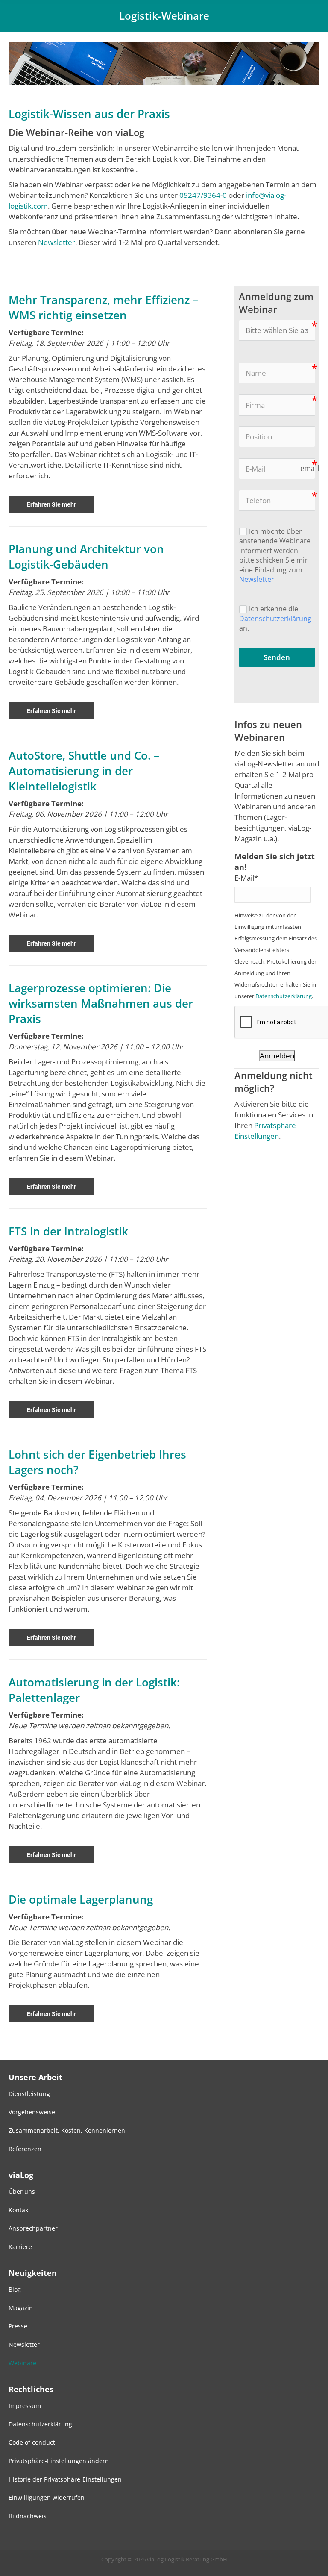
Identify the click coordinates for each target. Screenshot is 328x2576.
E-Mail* (246, 878)
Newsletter (57, 242)
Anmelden (277, 1056)
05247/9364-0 (203, 195)
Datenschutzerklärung (275, 618)
